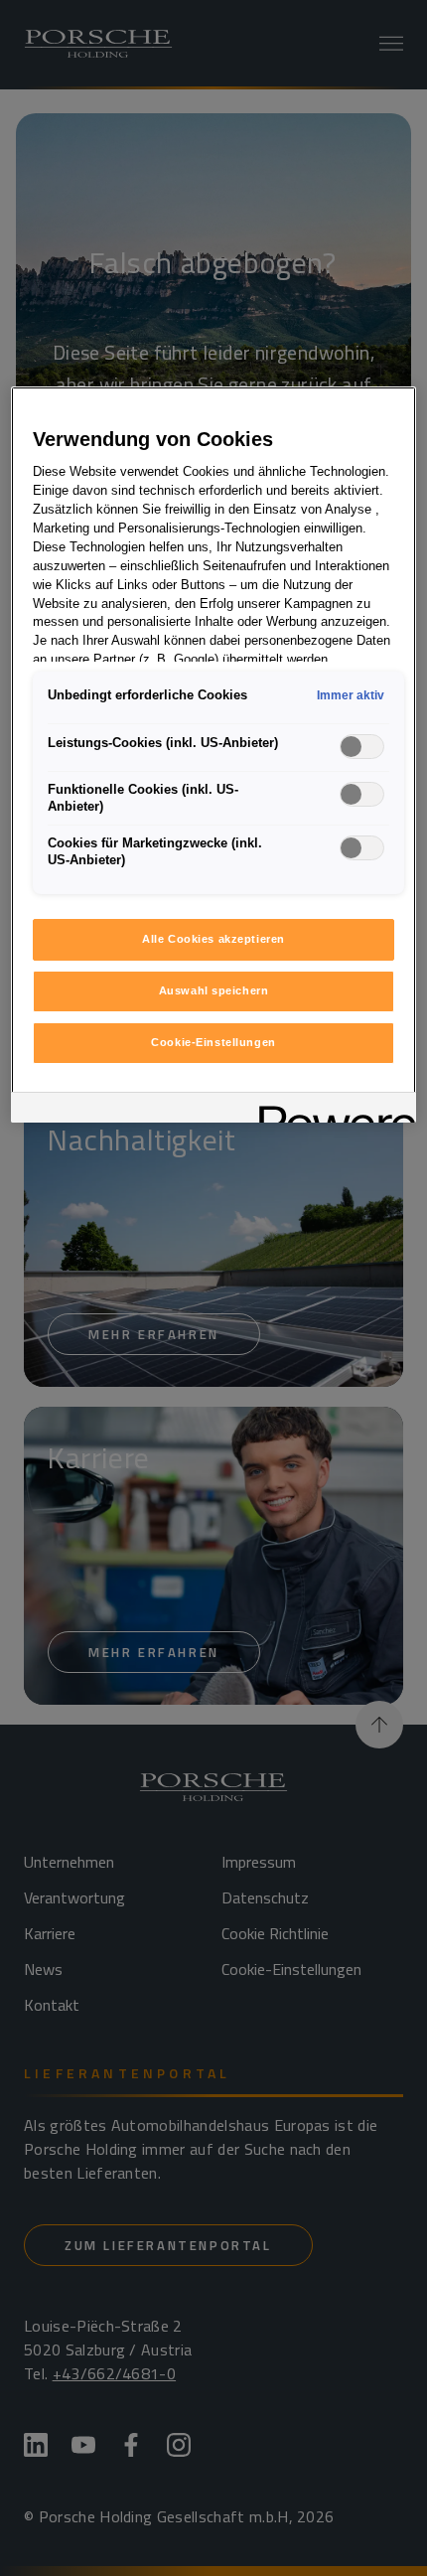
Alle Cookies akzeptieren (213, 939)
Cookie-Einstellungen (213, 1042)
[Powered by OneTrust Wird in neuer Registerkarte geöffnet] (331, 1110)
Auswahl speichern (214, 990)
